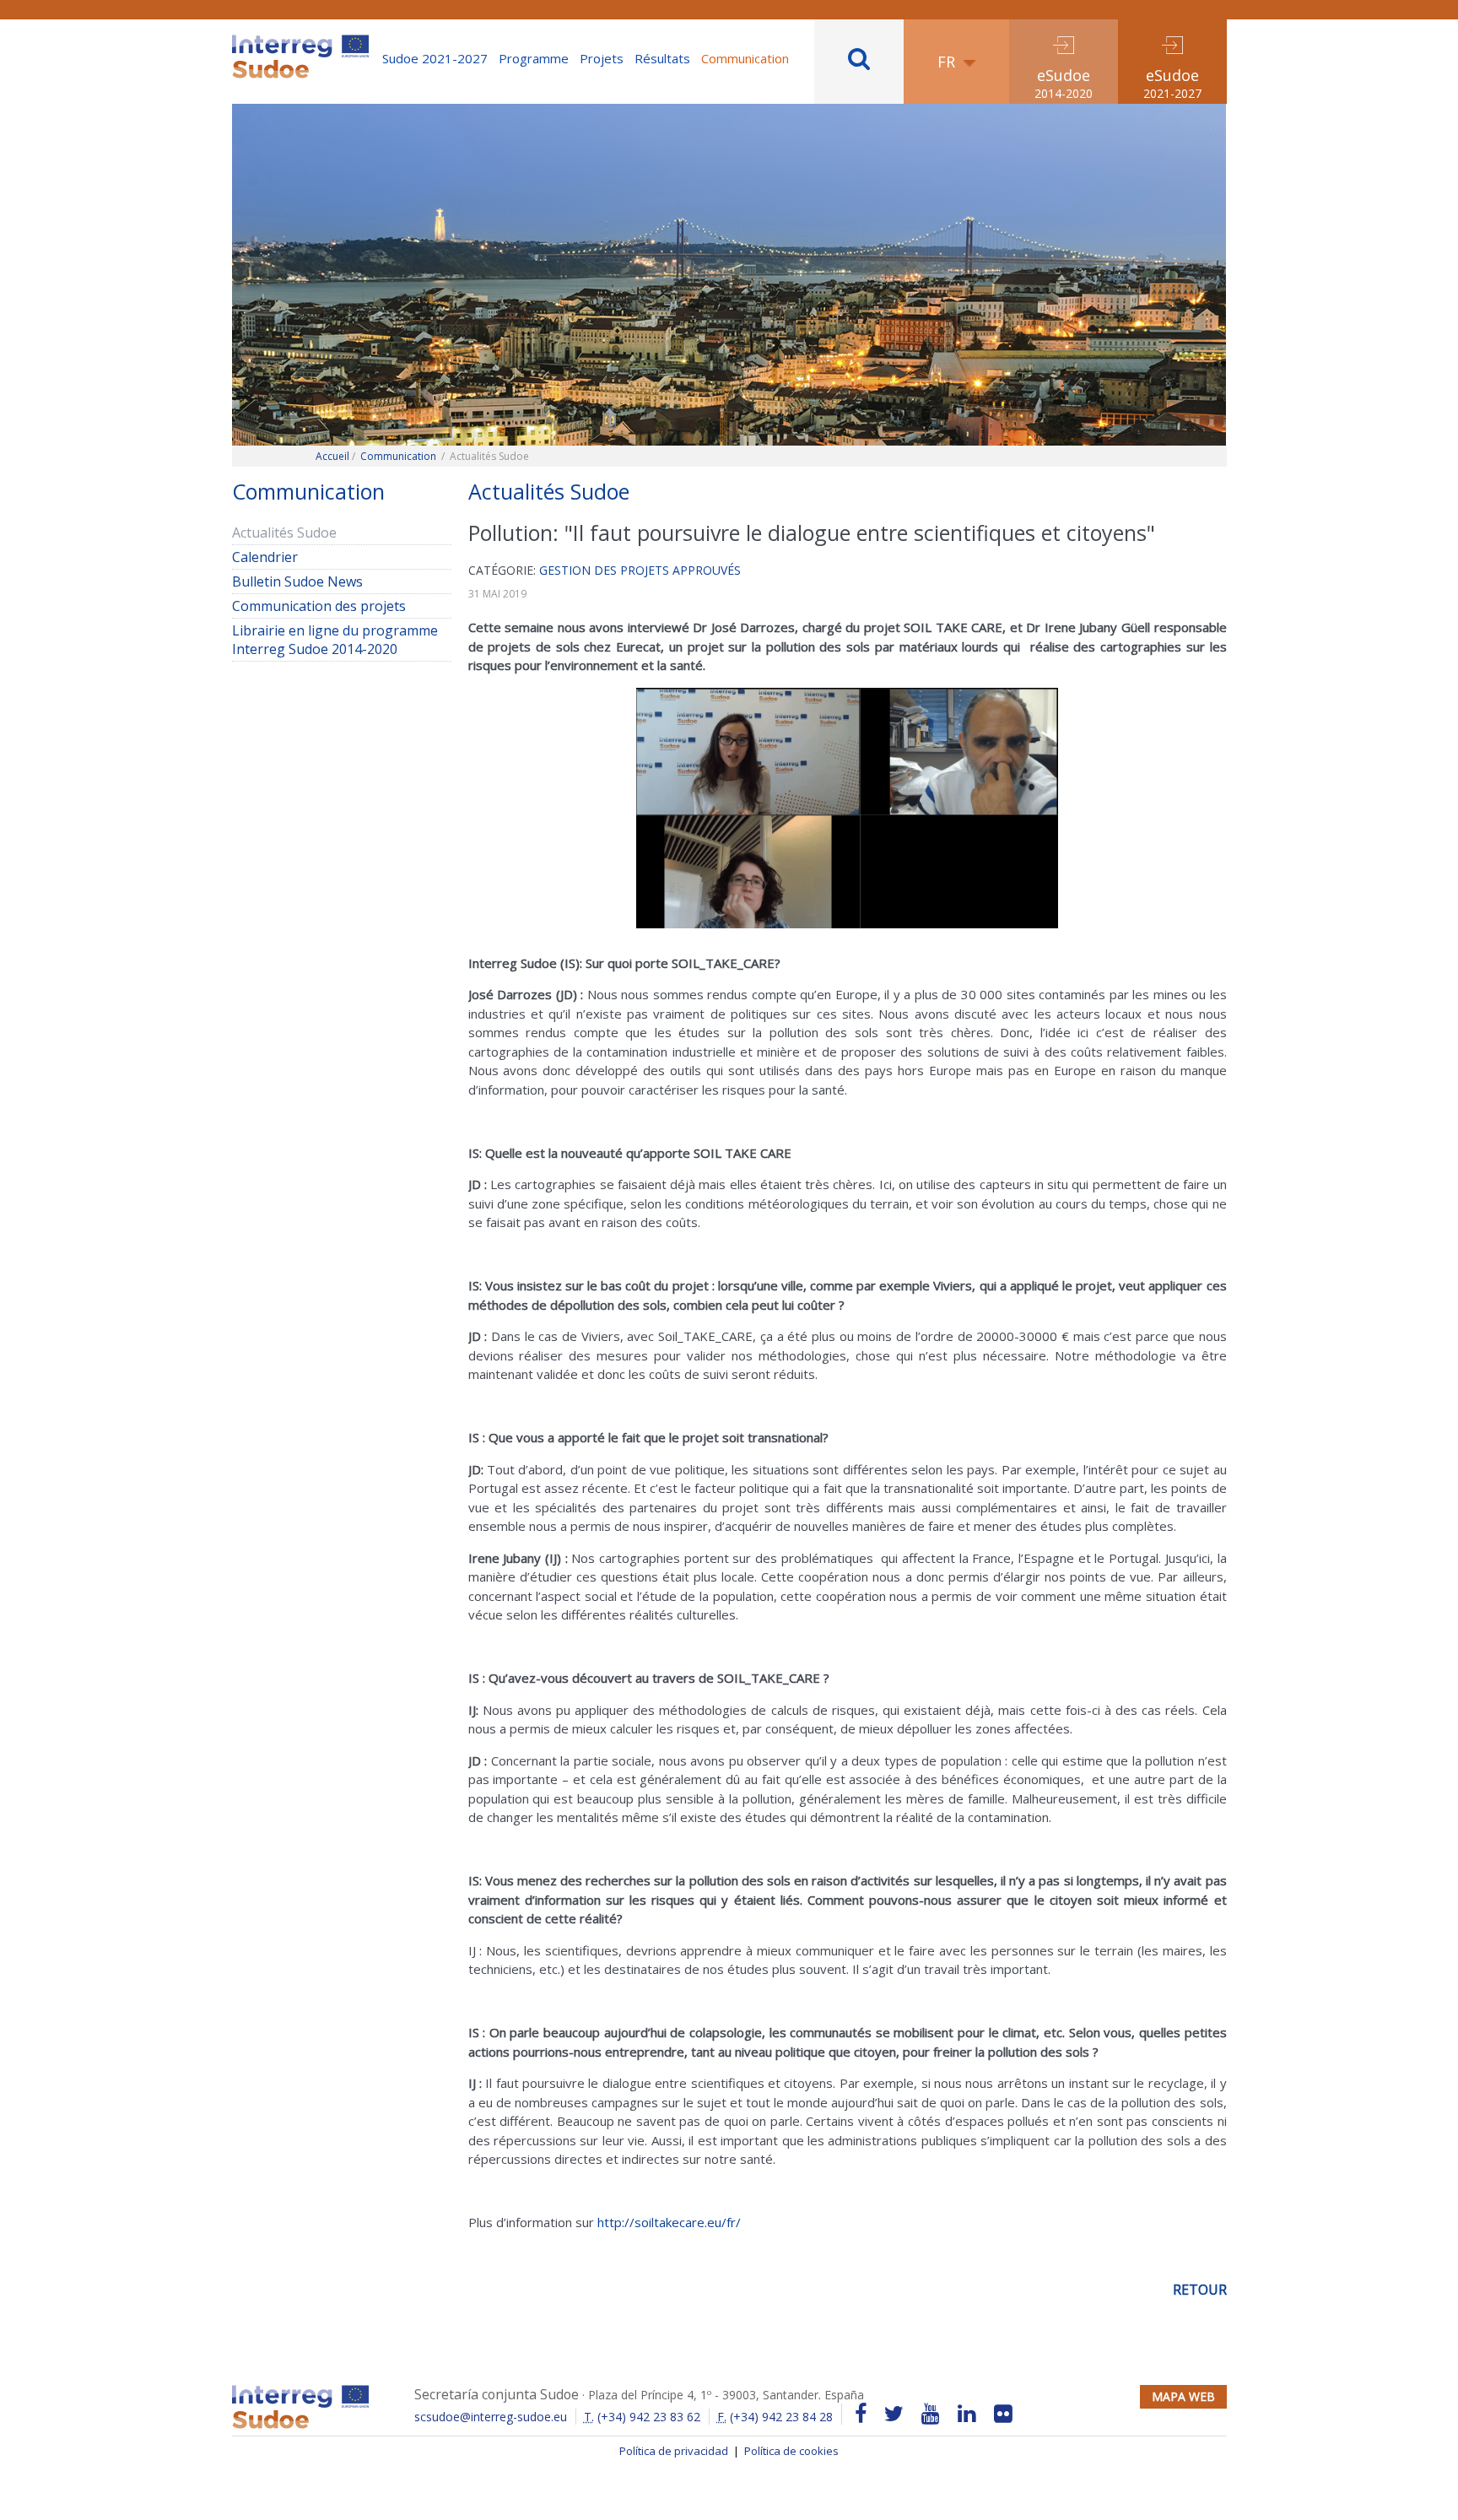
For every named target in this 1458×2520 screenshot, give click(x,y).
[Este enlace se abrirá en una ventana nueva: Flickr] (1003, 2414)
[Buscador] (859, 62)
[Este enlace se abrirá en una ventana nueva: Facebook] (861, 2414)
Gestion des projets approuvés (640, 570)
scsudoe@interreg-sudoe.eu (491, 2417)
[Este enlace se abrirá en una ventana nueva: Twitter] (894, 2414)
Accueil (332, 456)
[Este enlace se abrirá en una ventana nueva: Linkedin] (967, 2414)
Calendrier (265, 557)
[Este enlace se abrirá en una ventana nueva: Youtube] (931, 2414)
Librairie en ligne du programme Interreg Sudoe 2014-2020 (335, 640)
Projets (602, 58)
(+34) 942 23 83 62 (642, 2417)
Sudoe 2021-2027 (435, 58)
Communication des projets (319, 606)
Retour (1200, 2290)
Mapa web (1183, 2396)
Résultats (662, 58)
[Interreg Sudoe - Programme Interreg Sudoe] (300, 41)
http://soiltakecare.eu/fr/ (669, 2222)
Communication (745, 58)
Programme (534, 58)
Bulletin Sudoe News (297, 581)
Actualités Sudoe (284, 533)
